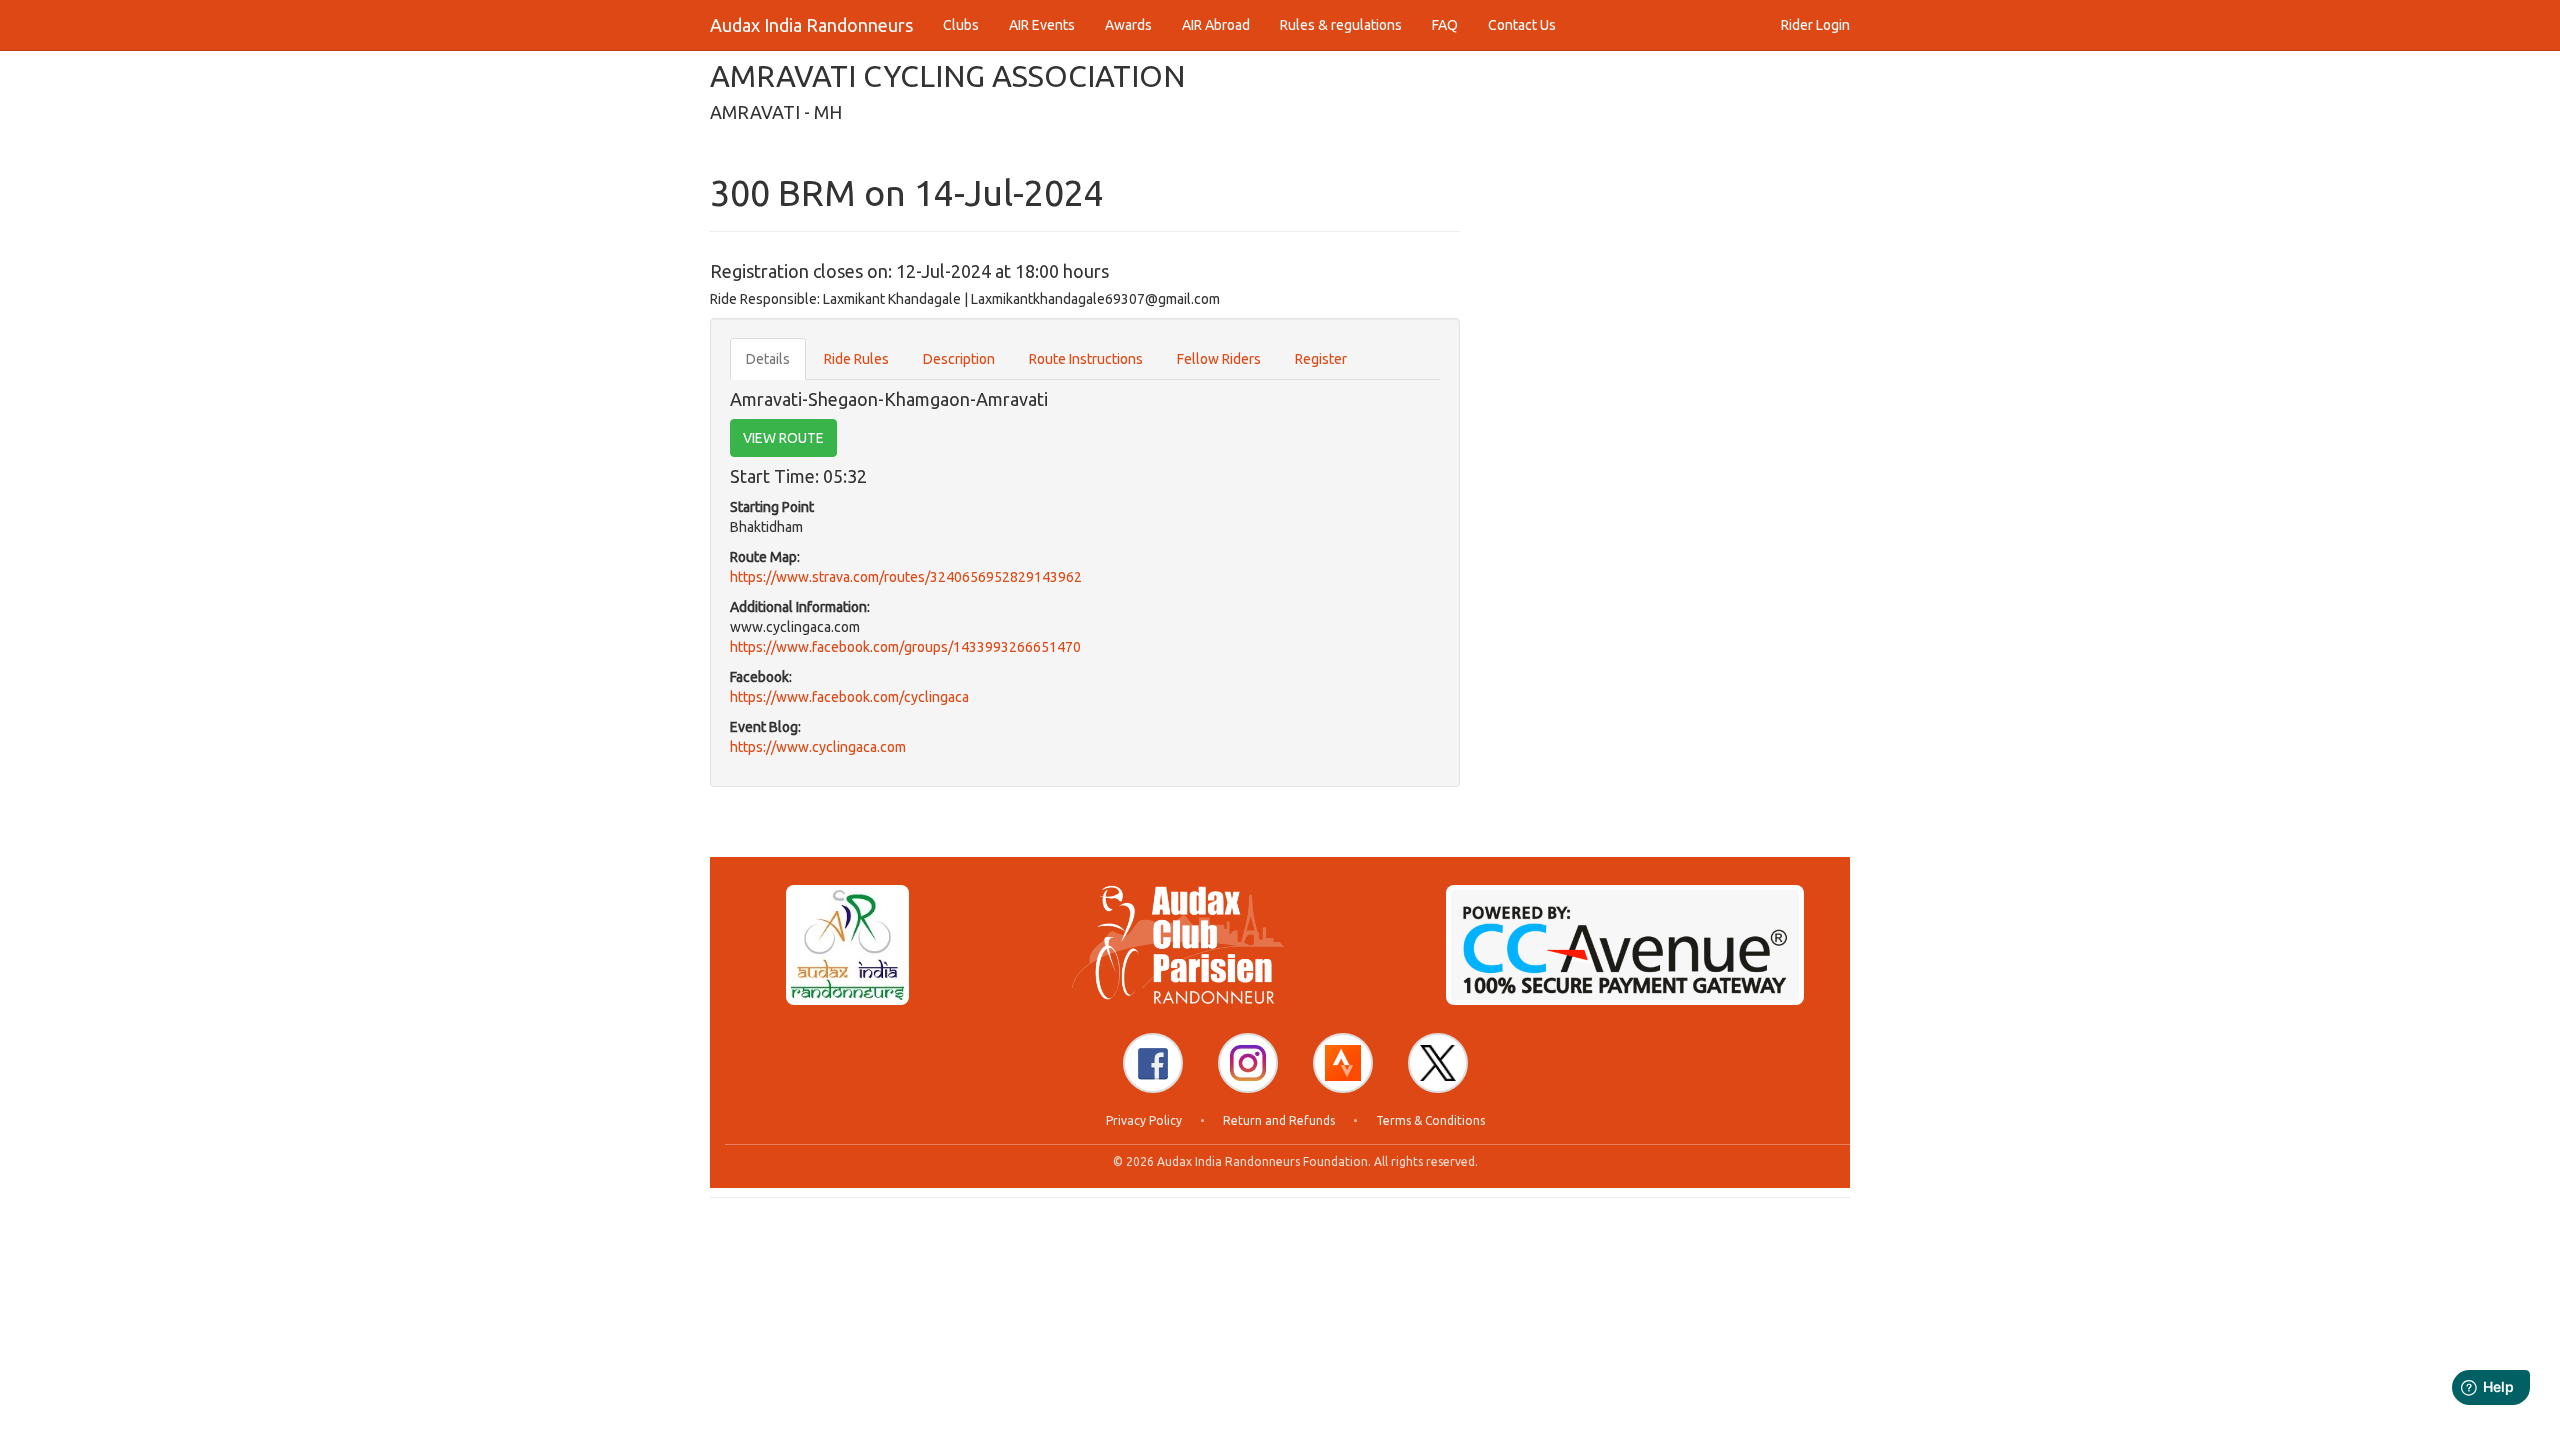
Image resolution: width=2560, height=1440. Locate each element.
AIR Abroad (1216, 25)
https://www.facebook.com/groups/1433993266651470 (905, 647)
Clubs (961, 25)
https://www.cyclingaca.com (818, 747)
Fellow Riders (1219, 359)
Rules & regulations (1341, 25)
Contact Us (1522, 25)
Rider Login (1815, 25)
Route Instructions (1086, 359)
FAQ (1445, 25)
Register (1321, 359)
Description (959, 359)
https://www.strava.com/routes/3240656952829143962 (906, 577)
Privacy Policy (1144, 1120)
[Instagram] (1248, 1063)
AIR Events (1042, 25)
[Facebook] (1153, 1063)
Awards (1128, 25)
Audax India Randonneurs (811, 25)
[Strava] (1343, 1063)
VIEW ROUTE (783, 438)
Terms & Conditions (1430, 1120)
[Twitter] (1438, 1063)
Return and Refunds (1279, 1120)
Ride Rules (856, 359)
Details (768, 359)
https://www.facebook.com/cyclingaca (849, 697)
